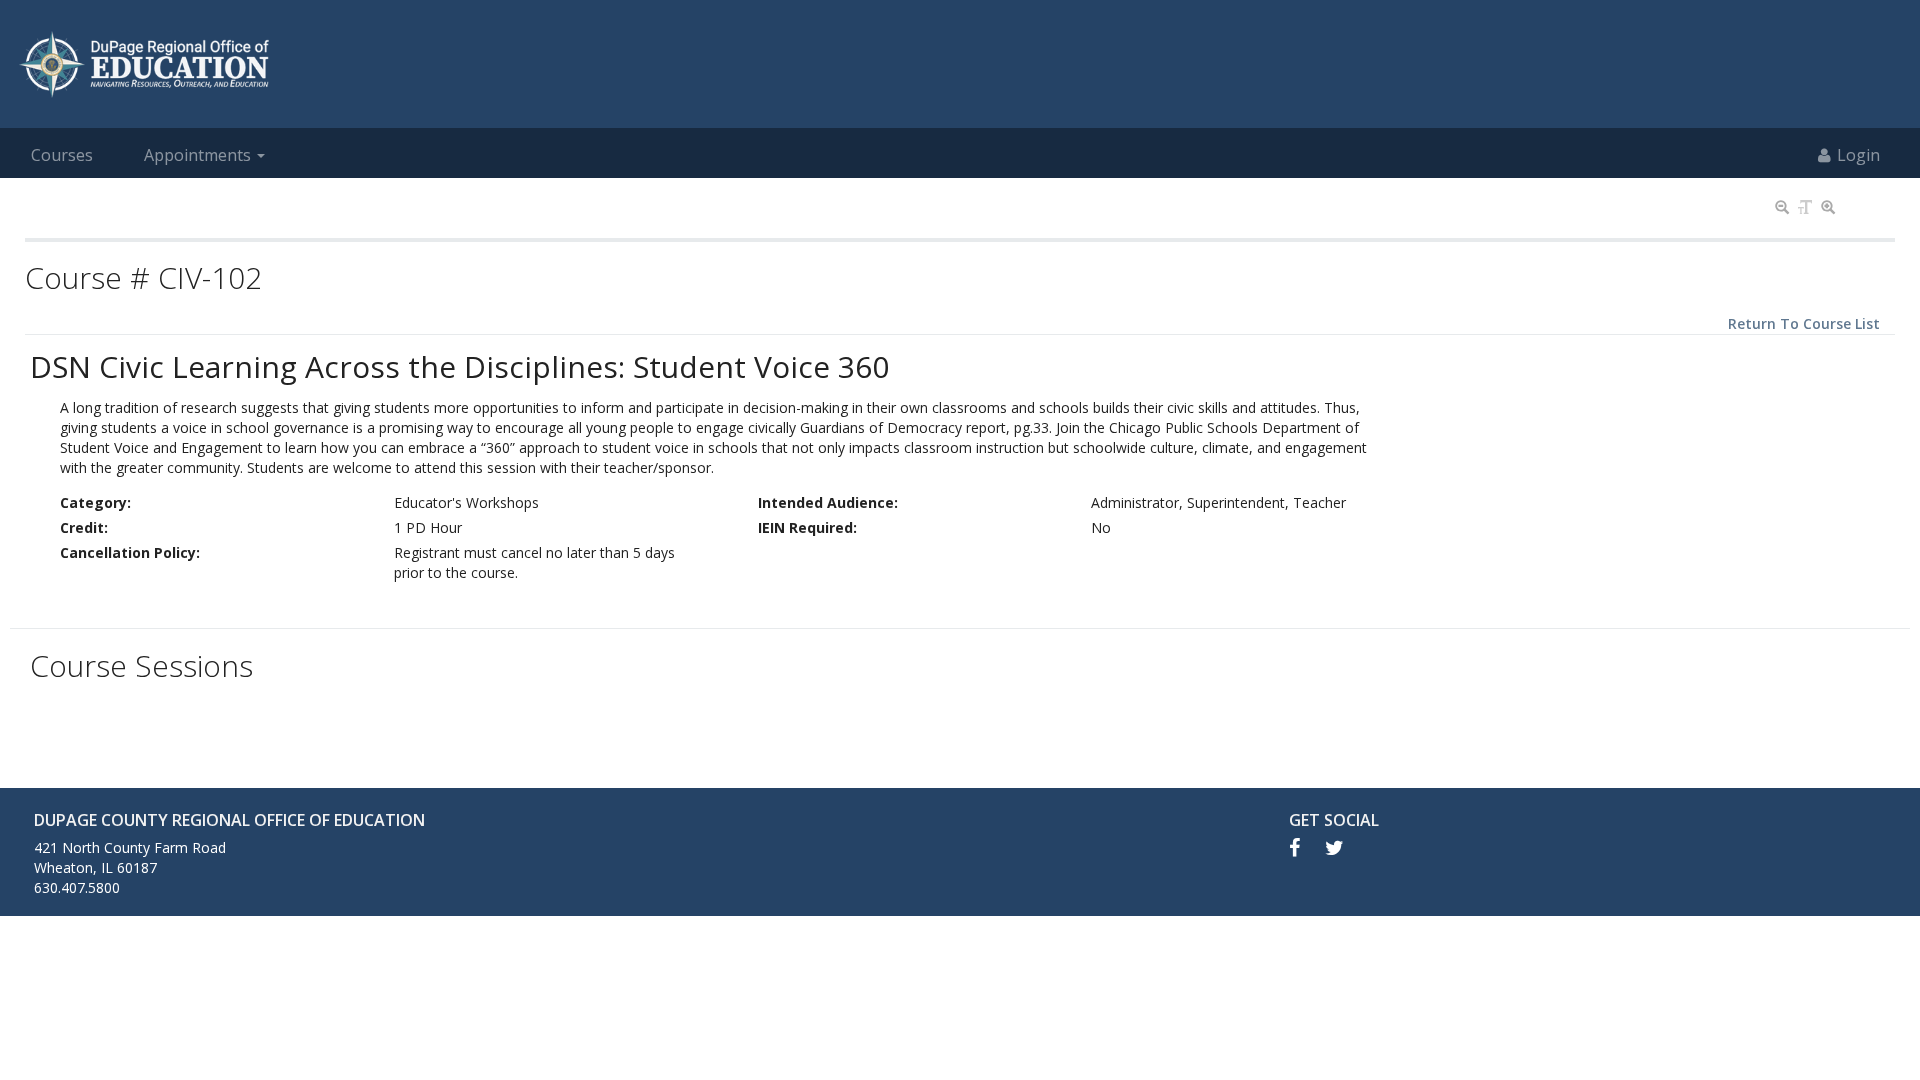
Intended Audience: (828, 502)
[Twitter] (1344, 847)
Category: (95, 502)
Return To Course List (1804, 323)
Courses (62, 155)
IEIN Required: (807, 527)
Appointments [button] (197, 155)
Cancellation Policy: (130, 552)
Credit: (84, 527)
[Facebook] (1307, 847)
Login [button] (1858, 155)
